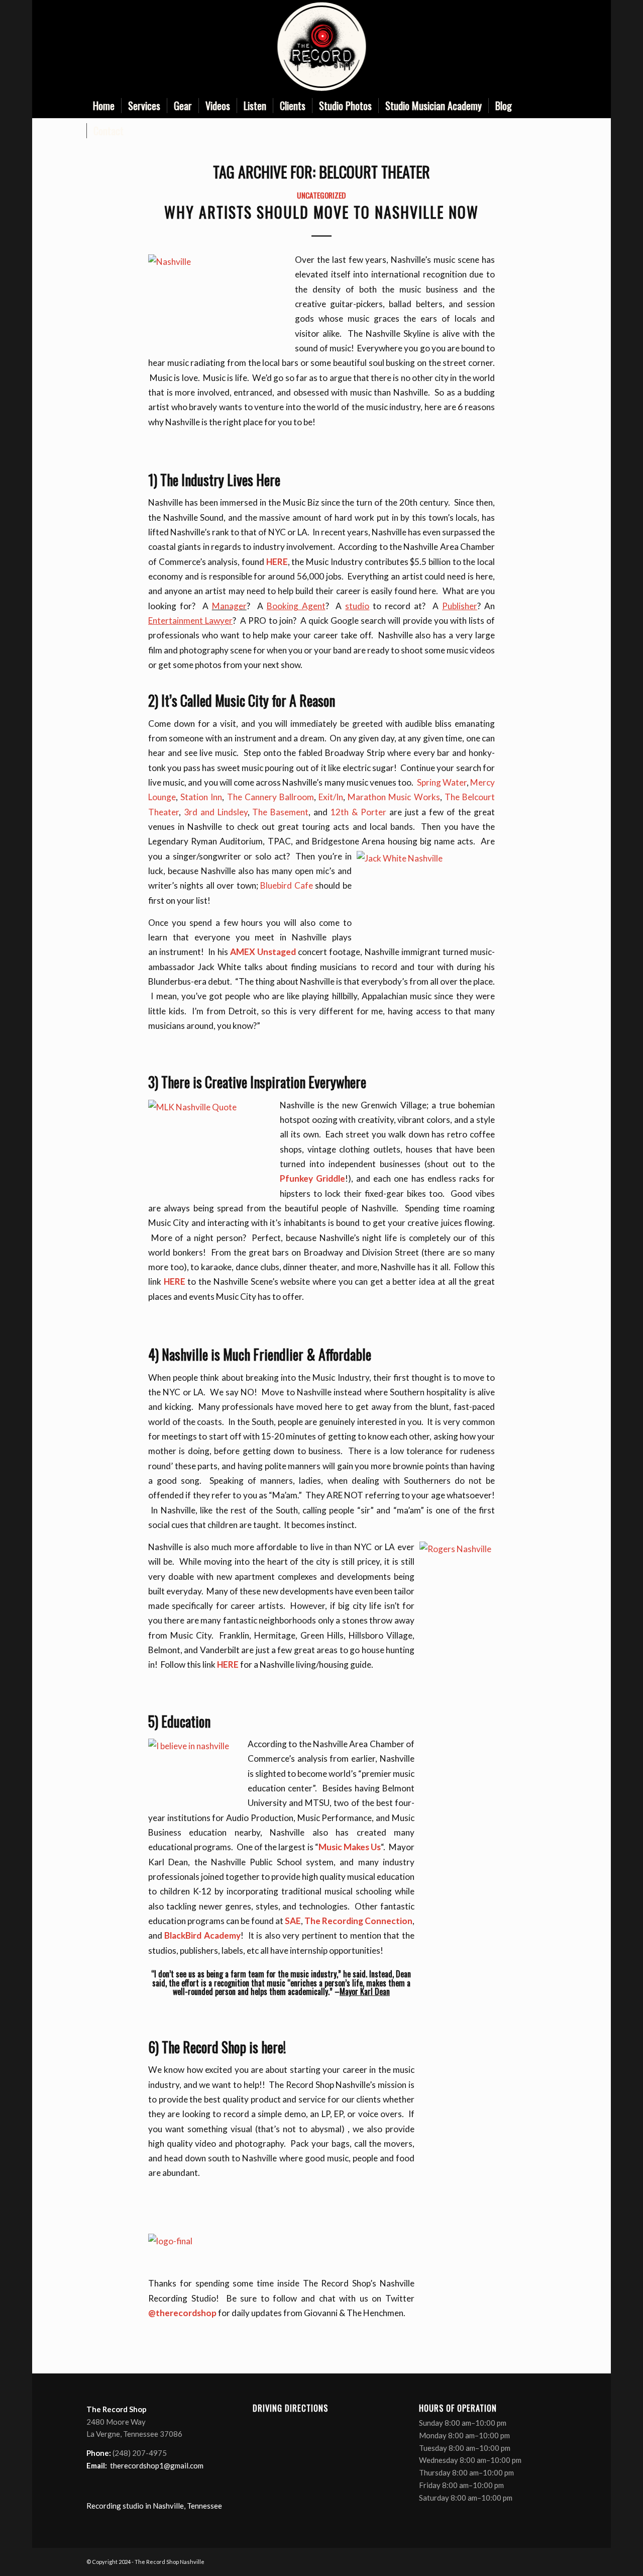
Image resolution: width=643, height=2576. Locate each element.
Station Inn (201, 797)
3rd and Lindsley (214, 812)
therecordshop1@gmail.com (157, 2465)
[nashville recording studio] (321, 46)
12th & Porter (360, 812)
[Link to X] (519, 47)
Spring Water (442, 782)
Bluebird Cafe (287, 885)
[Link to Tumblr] (549, 47)
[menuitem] (104, 106)
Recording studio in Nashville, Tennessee (154, 2506)
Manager (229, 606)
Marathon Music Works (394, 797)
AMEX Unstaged (264, 952)
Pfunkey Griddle (312, 1178)
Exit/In (331, 797)
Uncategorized (321, 195)
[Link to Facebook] (504, 47)
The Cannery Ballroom (271, 797)
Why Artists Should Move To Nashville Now (321, 212)
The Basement (280, 812)
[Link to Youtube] (534, 47)
